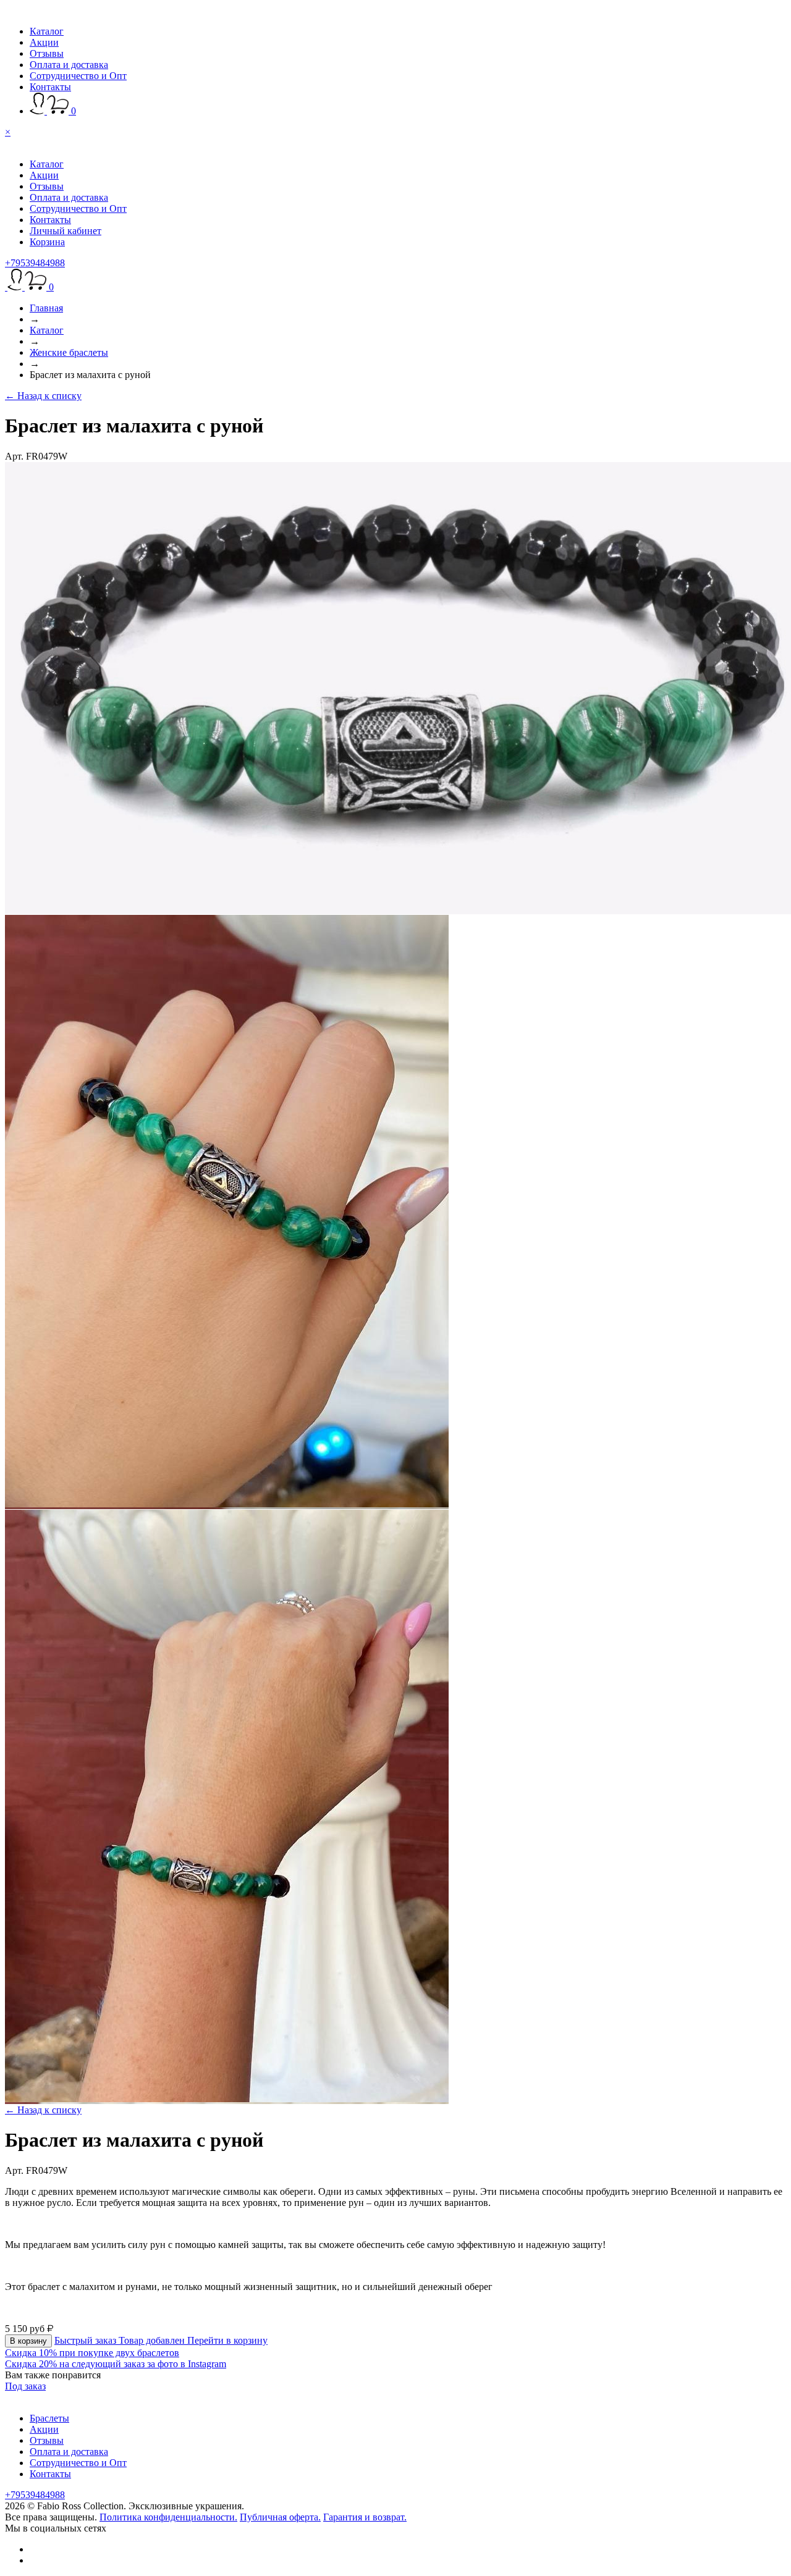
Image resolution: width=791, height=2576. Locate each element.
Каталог (47, 31)
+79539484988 (35, 263)
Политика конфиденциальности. (168, 2517)
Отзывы (47, 53)
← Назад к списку (43, 396)
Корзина (47, 242)
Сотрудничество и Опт (78, 76)
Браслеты (49, 2418)
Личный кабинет (66, 231)
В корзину (28, 2341)
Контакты (50, 87)
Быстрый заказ (87, 2340)
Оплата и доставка (69, 65)
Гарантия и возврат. (365, 2517)
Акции (44, 42)
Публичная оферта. (280, 2517)
